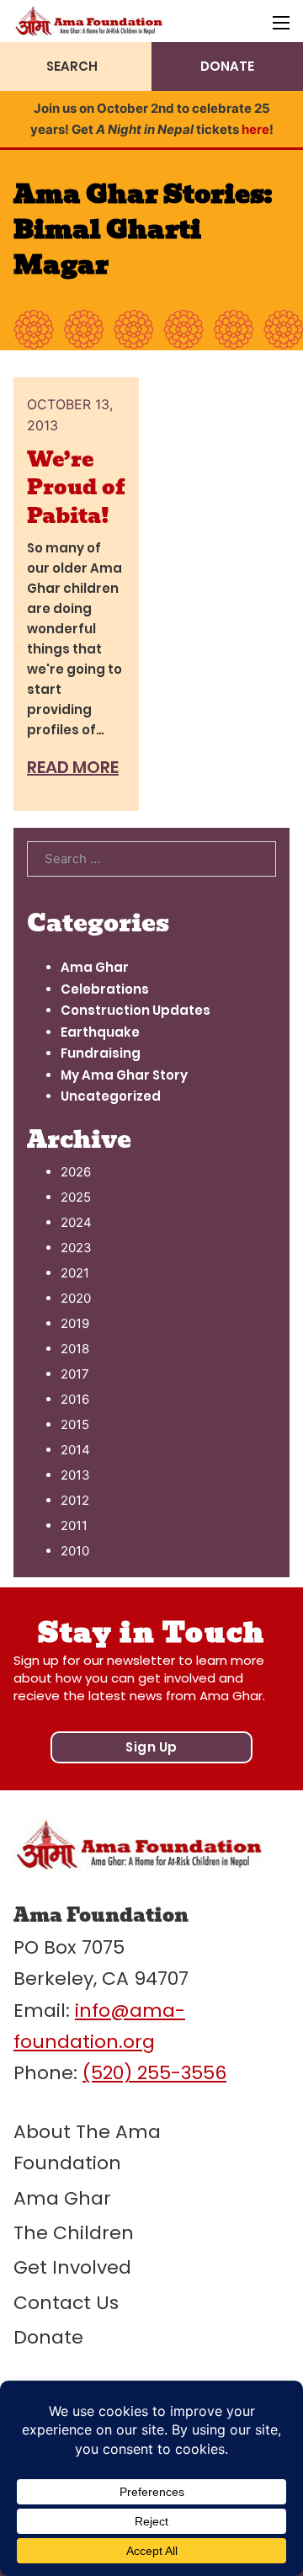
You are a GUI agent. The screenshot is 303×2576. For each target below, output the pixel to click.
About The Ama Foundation (87, 2147)
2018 (75, 1349)
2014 (75, 1450)
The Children (74, 2233)
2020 (76, 1298)
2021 (75, 1273)
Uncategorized (111, 1096)
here (255, 129)
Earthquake (100, 1032)
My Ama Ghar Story (124, 1075)
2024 (76, 1222)
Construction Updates (136, 1010)
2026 (76, 1172)
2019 (75, 1323)
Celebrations (105, 989)
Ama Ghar (95, 967)
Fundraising (101, 1053)
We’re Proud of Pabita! (76, 488)
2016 (75, 1399)
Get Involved (72, 2267)
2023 (76, 1248)
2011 (74, 1525)
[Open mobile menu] (281, 23)
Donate (48, 2337)
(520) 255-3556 (154, 2073)
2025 (76, 1197)
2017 (75, 1374)
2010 (75, 1551)
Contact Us (66, 2303)
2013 (75, 1475)
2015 (75, 1424)
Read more (73, 767)
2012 (75, 1500)
